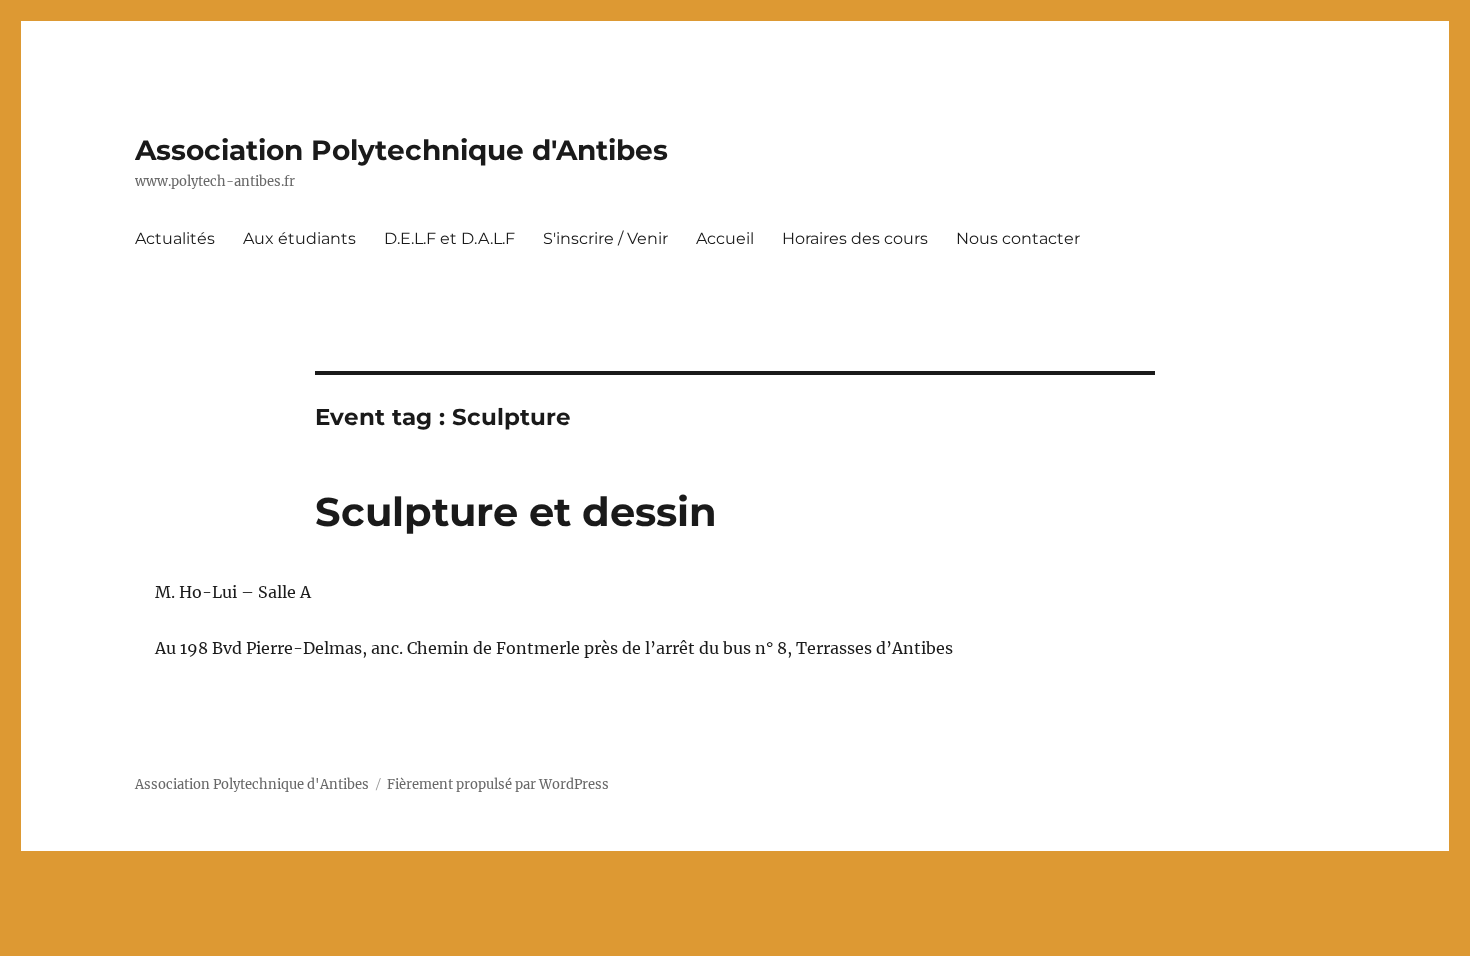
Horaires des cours (855, 238)
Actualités (175, 238)
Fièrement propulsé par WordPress (498, 784)
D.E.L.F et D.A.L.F (449, 238)
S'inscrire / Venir (605, 238)
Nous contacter (1018, 238)
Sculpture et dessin (516, 511)
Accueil (725, 238)
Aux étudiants (299, 238)
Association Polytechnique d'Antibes (401, 150)
